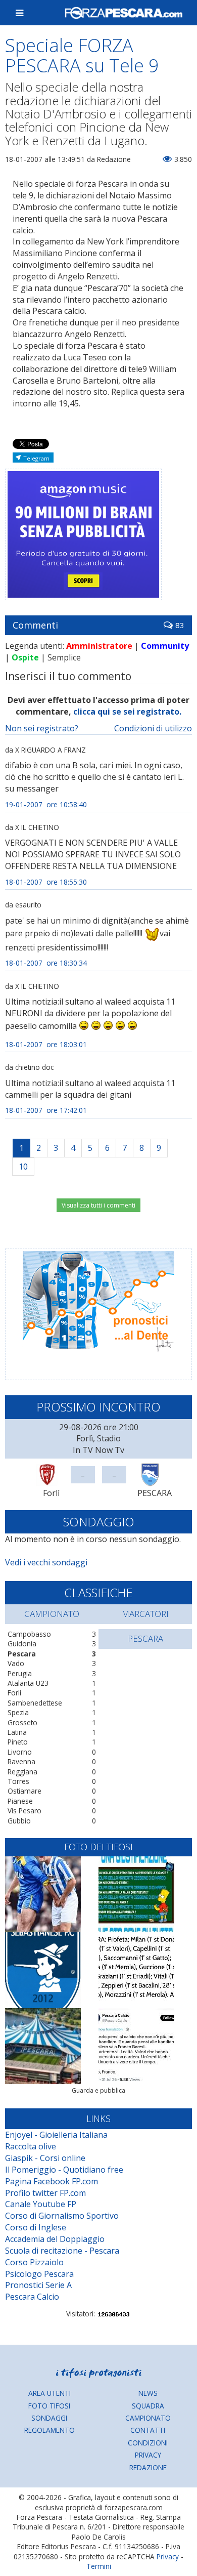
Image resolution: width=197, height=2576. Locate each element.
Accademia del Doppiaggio (55, 2239)
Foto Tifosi (49, 2406)
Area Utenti (50, 2393)
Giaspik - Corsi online (45, 2158)
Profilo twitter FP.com (45, 2193)
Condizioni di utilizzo (153, 728)
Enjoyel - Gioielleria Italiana (56, 2135)
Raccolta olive (31, 2146)
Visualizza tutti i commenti (98, 1205)
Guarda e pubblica (98, 2090)
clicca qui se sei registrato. (127, 712)
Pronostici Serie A (38, 2285)
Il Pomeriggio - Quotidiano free (64, 2170)
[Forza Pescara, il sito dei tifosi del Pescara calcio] (124, 13)
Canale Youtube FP (41, 2204)
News (148, 2393)
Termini (99, 2566)
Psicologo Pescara (39, 2274)
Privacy (148, 2455)
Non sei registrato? (42, 728)
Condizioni (148, 2443)
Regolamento (50, 2430)
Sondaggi (49, 2418)
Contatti (148, 2430)
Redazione (148, 2467)
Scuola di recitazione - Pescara (62, 2251)
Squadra (148, 2406)
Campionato (148, 2418)
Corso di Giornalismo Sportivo (62, 2216)
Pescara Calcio (32, 2297)
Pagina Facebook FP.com (52, 2181)
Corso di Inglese (36, 2227)
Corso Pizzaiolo (34, 2262)
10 (23, 1167)
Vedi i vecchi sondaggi (46, 1562)
